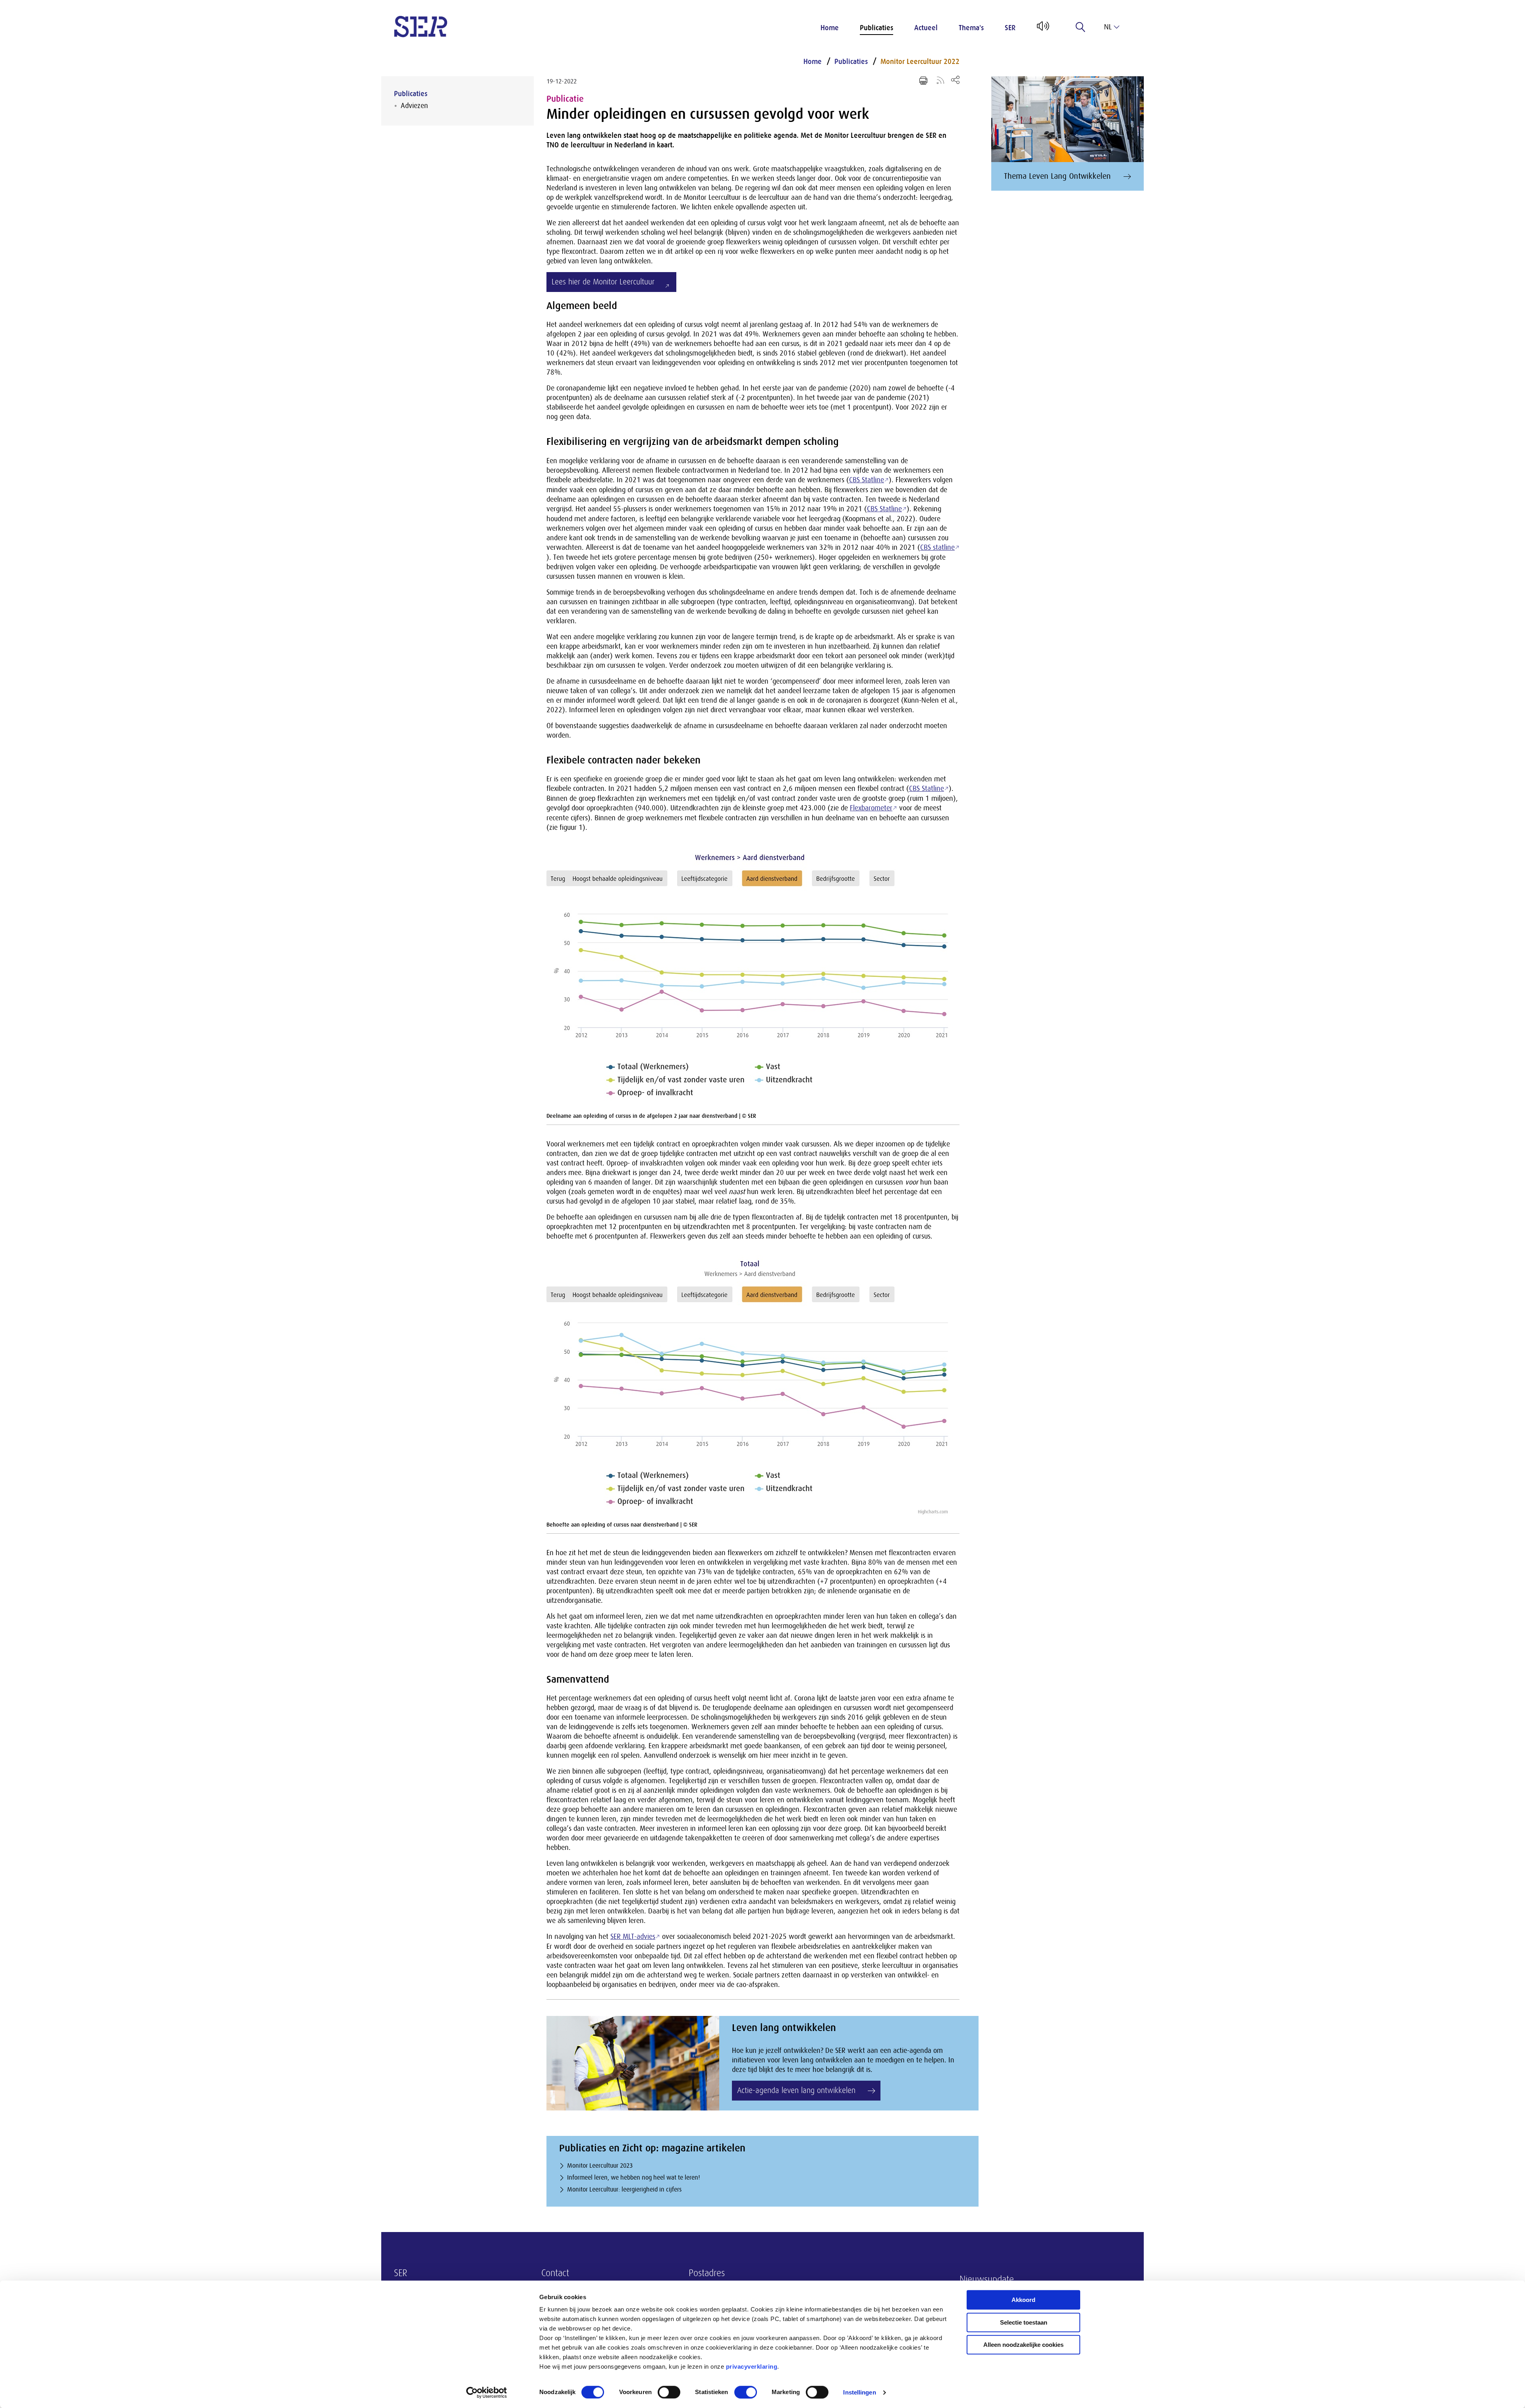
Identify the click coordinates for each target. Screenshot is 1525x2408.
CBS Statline (867, 480)
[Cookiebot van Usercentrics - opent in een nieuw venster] (487, 2393)
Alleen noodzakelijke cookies (1023, 2345)
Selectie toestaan (1024, 2322)
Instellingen (859, 2392)
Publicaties (876, 28)
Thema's (971, 28)
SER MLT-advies (633, 1936)
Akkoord (1023, 2300)
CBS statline (937, 547)
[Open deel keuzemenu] (955, 80)
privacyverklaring (752, 2366)
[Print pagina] (923, 81)
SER (1010, 28)
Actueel (926, 28)
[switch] (669, 2392)
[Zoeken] (1081, 27)
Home (830, 28)
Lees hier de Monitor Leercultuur (603, 282)
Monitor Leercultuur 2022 (920, 62)
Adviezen (414, 106)
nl (1108, 27)
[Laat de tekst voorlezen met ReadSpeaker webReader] (1042, 29)
